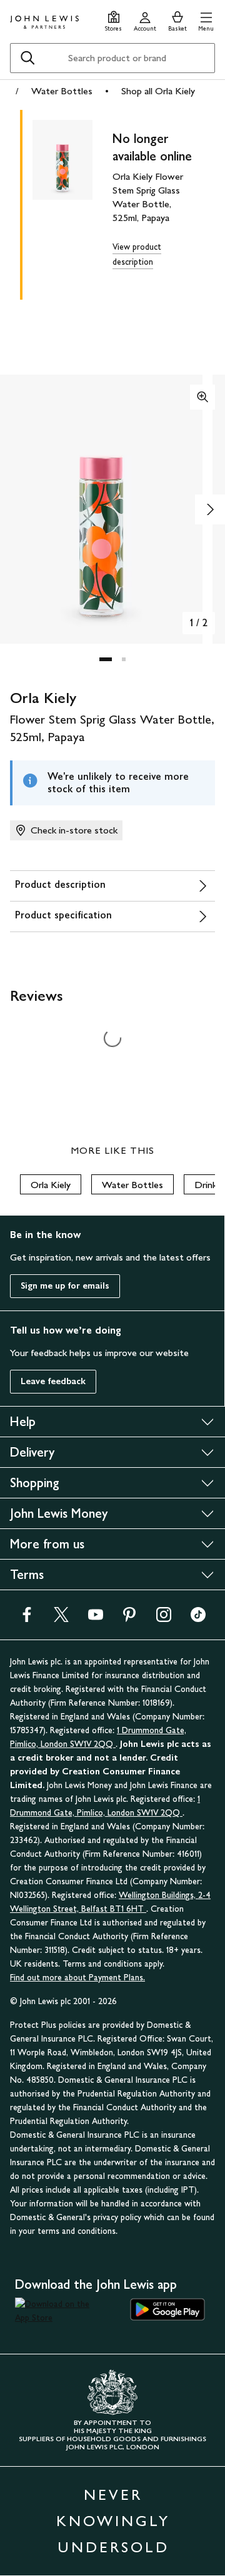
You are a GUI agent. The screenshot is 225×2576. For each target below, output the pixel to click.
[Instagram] (164, 1619)
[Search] (27, 58)
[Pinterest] (129, 1619)
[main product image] (72, 202)
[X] (61, 1619)
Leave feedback (53, 1381)
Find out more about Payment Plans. (77, 1978)
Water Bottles (62, 91)
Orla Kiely (51, 1185)
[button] (206, 20)
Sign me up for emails (65, 1286)
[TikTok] (198, 1619)
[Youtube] (96, 1619)
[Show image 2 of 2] (210, 509)
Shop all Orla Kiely (158, 91)
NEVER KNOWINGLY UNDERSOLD (113, 2521)
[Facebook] (27, 1619)
